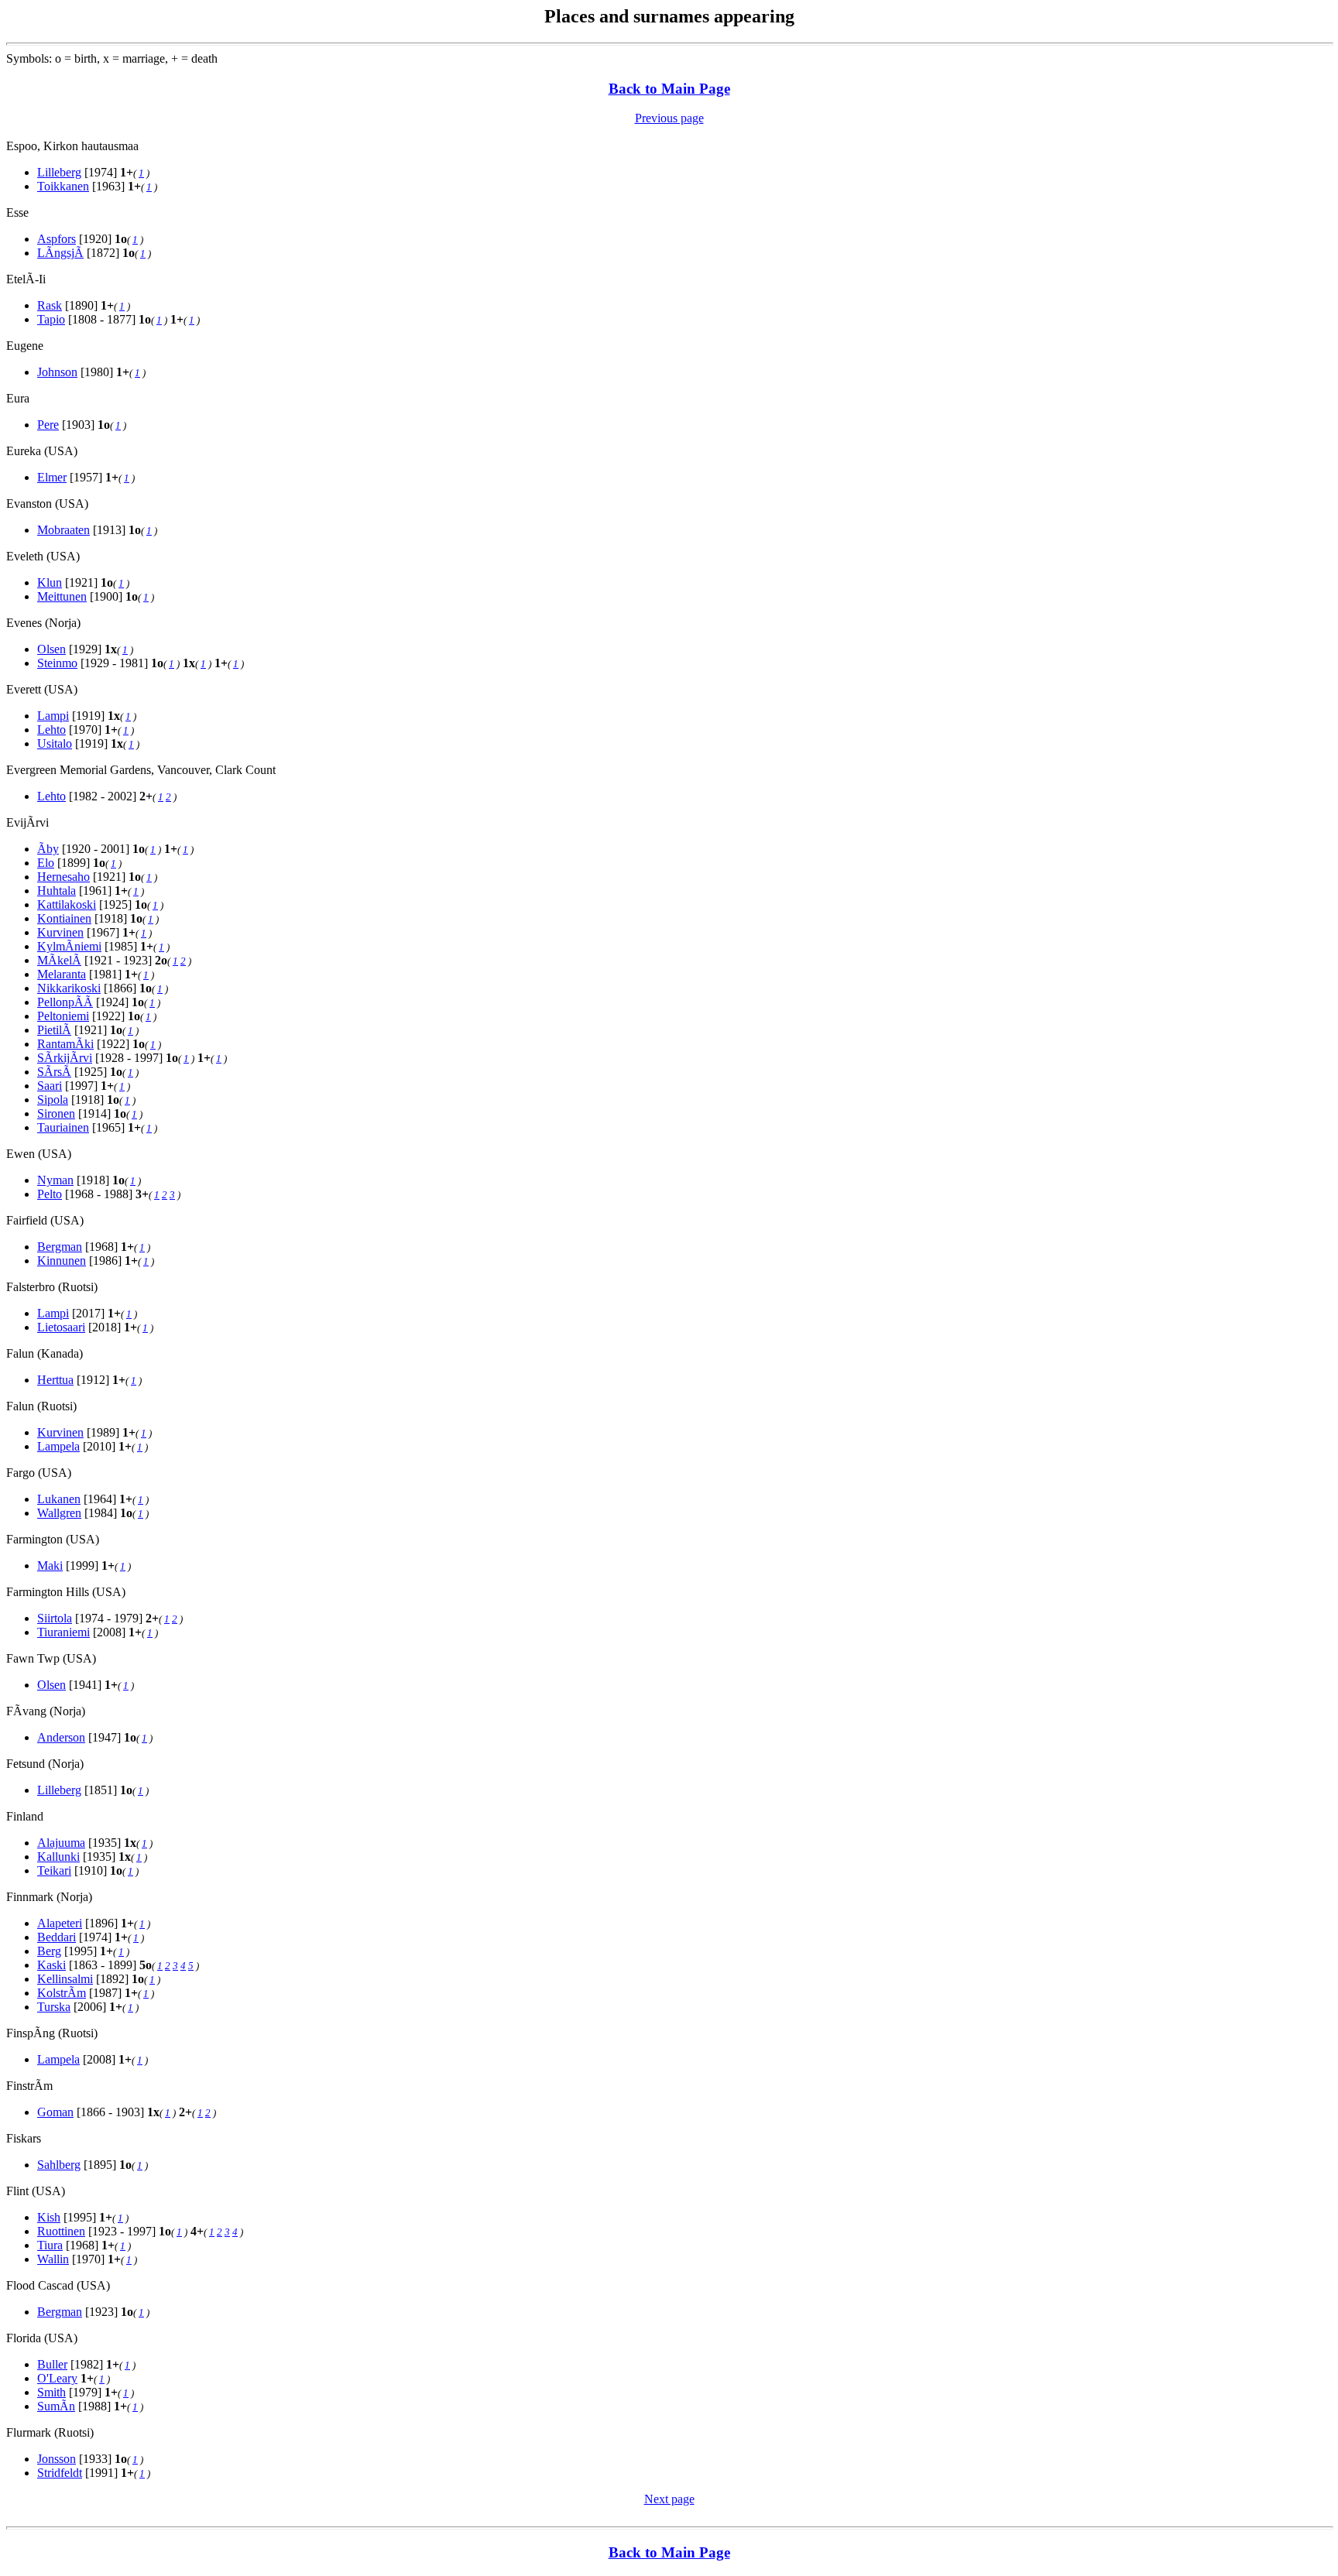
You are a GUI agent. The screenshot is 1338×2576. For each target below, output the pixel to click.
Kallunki (58, 1857)
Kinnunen (62, 1261)
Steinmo (57, 663)
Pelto (50, 1194)
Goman (55, 2112)
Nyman (55, 1180)
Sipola (53, 1100)
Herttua (55, 1380)
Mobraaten (63, 530)
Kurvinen (60, 932)
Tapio (51, 319)
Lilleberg (59, 172)
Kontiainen (64, 918)
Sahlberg (59, 2165)
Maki (50, 1565)
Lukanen (59, 1499)
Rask (50, 305)
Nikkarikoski (69, 988)
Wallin (53, 2259)
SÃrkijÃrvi (65, 1058)
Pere (48, 425)
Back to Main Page (669, 89)
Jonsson (57, 2459)
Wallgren (59, 1513)
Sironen (56, 1113)
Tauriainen (63, 1127)
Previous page (669, 118)
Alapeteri (60, 1923)
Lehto (51, 730)
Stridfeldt (60, 2473)
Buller (52, 2364)
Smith (51, 2392)
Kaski (51, 1965)
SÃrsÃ (54, 1072)
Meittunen (62, 596)
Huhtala (57, 891)
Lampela (58, 1446)
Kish (49, 2217)
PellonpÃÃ (65, 1002)
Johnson (57, 372)
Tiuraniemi (63, 1632)
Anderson (61, 1737)
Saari (50, 1086)
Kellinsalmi (65, 1979)
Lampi (53, 716)
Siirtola (55, 1618)
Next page (669, 2499)
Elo (46, 863)
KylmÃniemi (69, 946)
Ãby (48, 849)
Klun (50, 582)
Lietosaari (61, 1327)
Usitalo (55, 743)
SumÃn (56, 2406)
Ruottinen (61, 2231)
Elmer (52, 477)
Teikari (54, 1870)
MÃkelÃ (59, 960)
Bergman (60, 1247)
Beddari (57, 1937)
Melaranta (62, 974)
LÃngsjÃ (60, 253)
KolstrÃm (62, 1993)
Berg (49, 1951)
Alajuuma (61, 1843)
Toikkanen (63, 186)
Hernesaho (63, 877)
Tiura (50, 2245)
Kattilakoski (67, 904)
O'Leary (57, 2378)
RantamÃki (65, 1044)
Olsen (51, 649)
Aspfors (57, 239)
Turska (54, 2007)
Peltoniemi (63, 1016)
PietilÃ (54, 1030)
